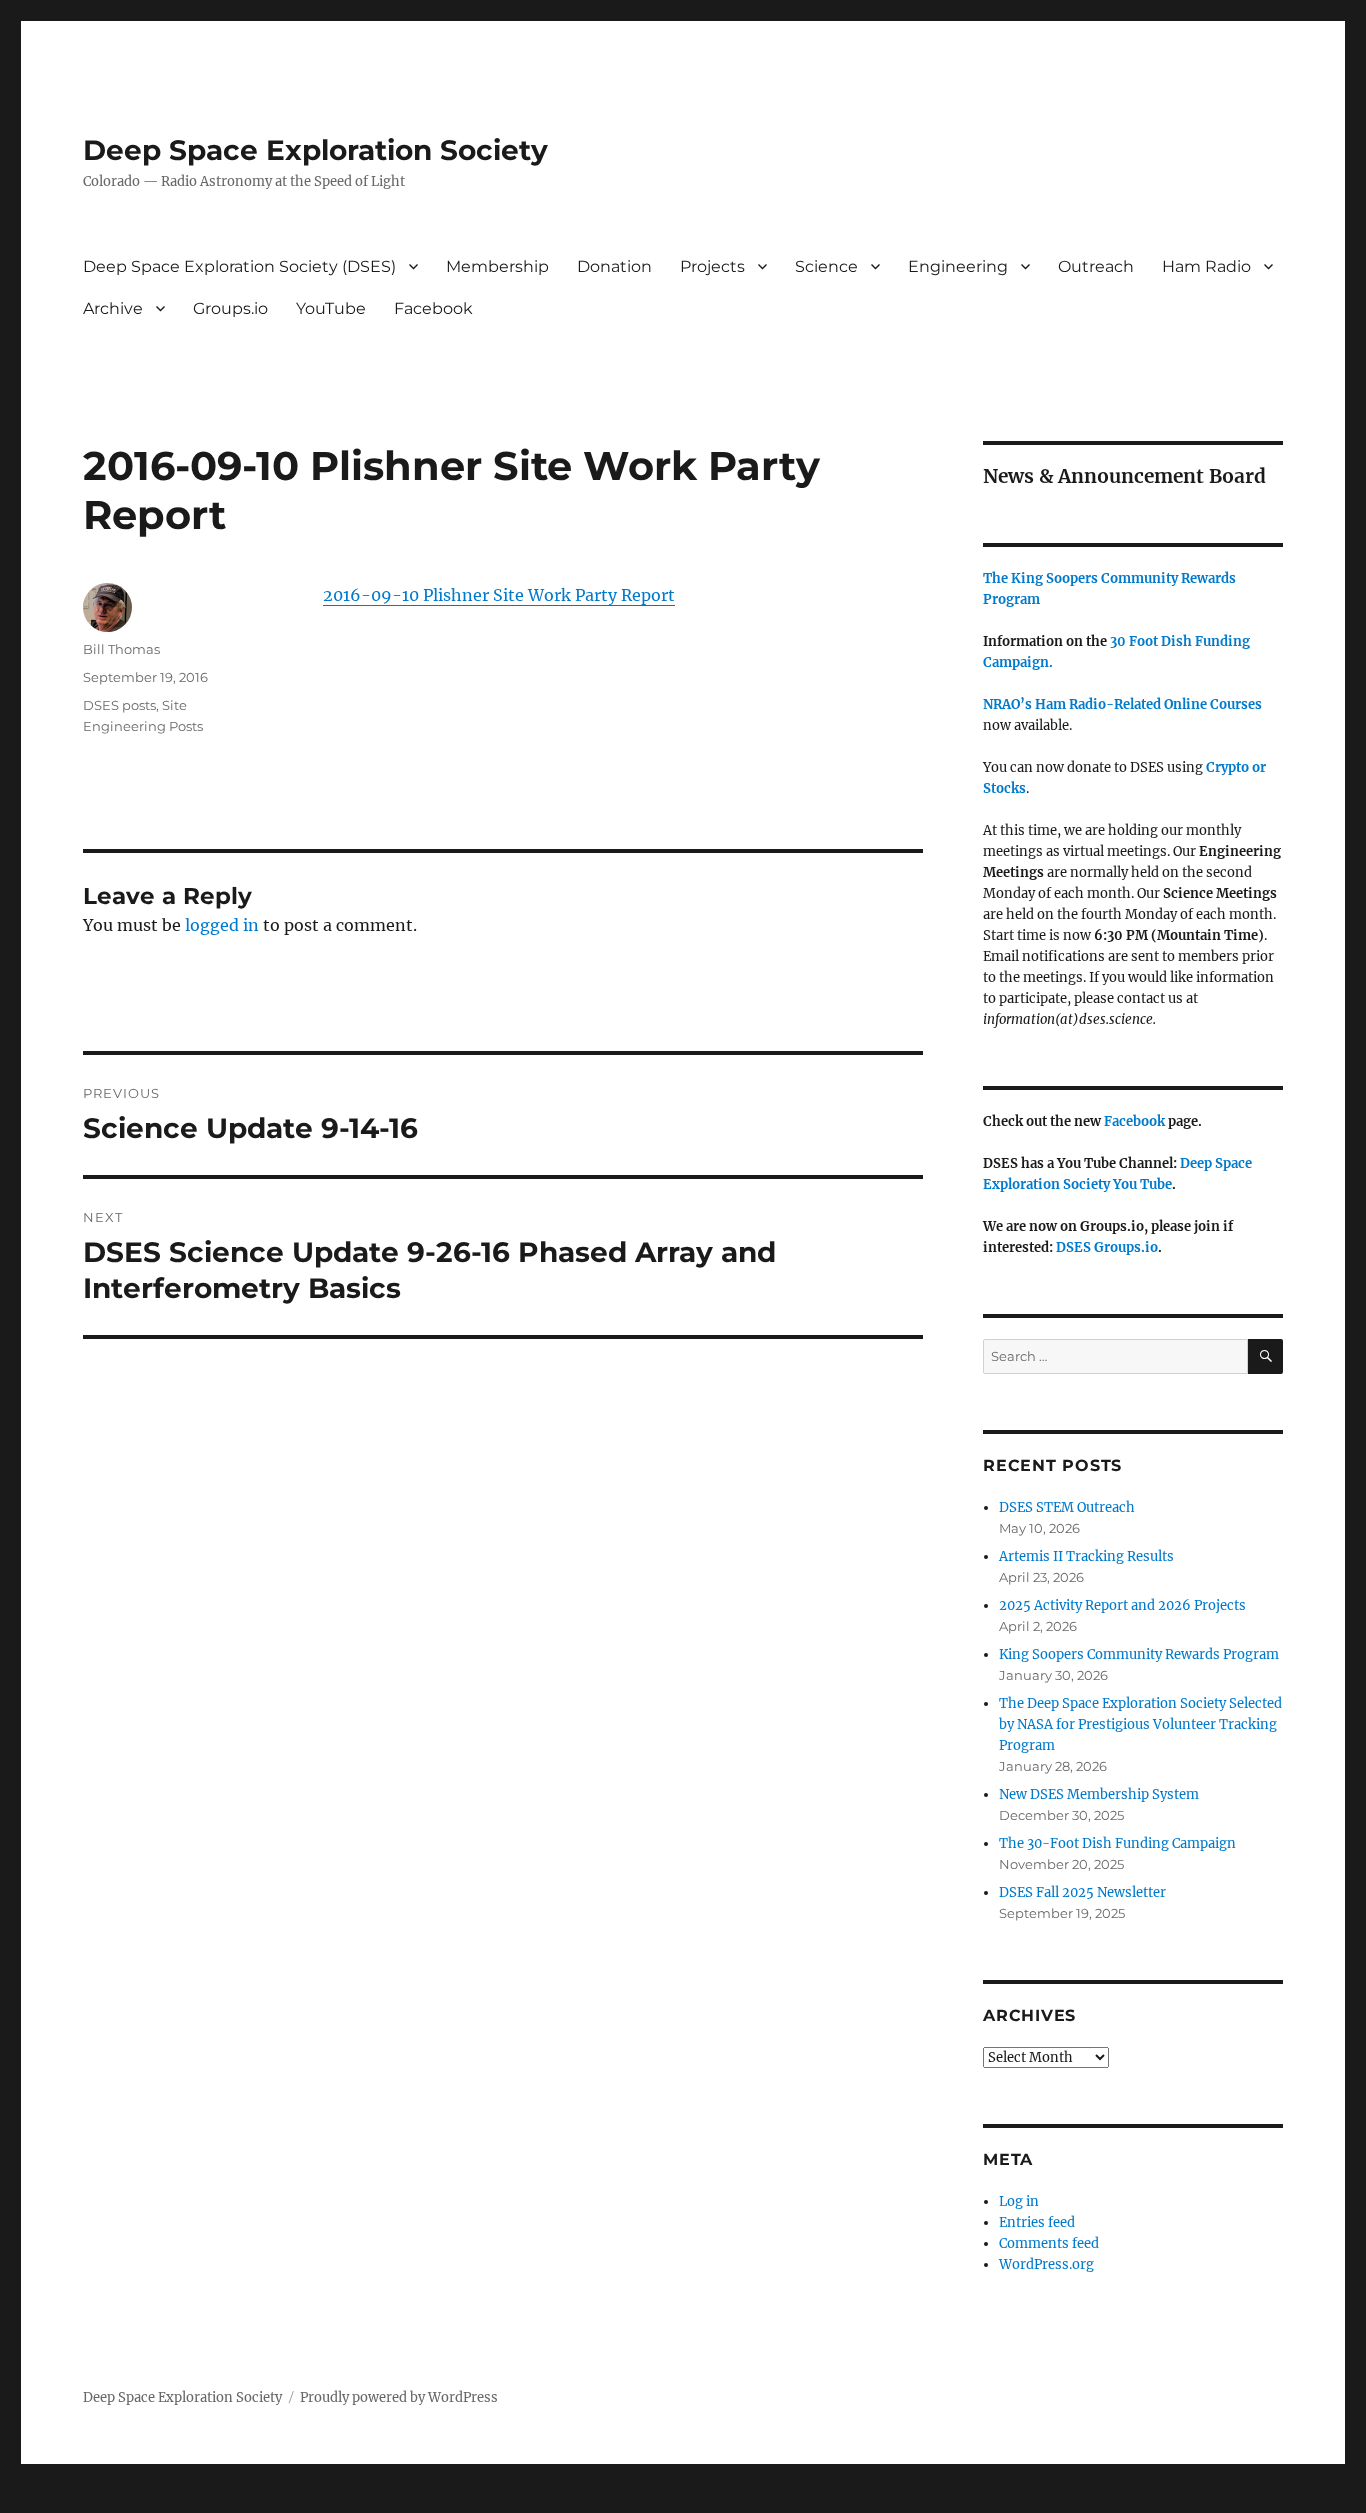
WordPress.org (1046, 2264)
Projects (712, 266)
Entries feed (1037, 2222)
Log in (1019, 2201)
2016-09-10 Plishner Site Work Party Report (499, 595)
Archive (113, 308)
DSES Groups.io (1107, 1247)
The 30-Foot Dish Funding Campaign (1117, 1843)
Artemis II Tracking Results (1086, 1556)
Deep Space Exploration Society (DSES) (239, 266)
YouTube (331, 308)
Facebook (433, 308)
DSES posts (119, 705)
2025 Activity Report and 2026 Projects (1122, 1605)
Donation (614, 266)
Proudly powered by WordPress (399, 2397)
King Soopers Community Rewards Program (1139, 1654)
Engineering (958, 266)
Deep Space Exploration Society (315, 150)
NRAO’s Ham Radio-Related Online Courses (1122, 704)
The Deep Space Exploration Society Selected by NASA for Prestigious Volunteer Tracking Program (1140, 1724)
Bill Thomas (121, 649)
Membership (497, 266)
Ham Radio (1206, 266)
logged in (222, 925)
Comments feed (1049, 2243)
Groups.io (230, 308)
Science (826, 266)
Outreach (1096, 266)
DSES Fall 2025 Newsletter (1082, 1892)
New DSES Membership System (1099, 1794)
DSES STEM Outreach (1067, 1507)
